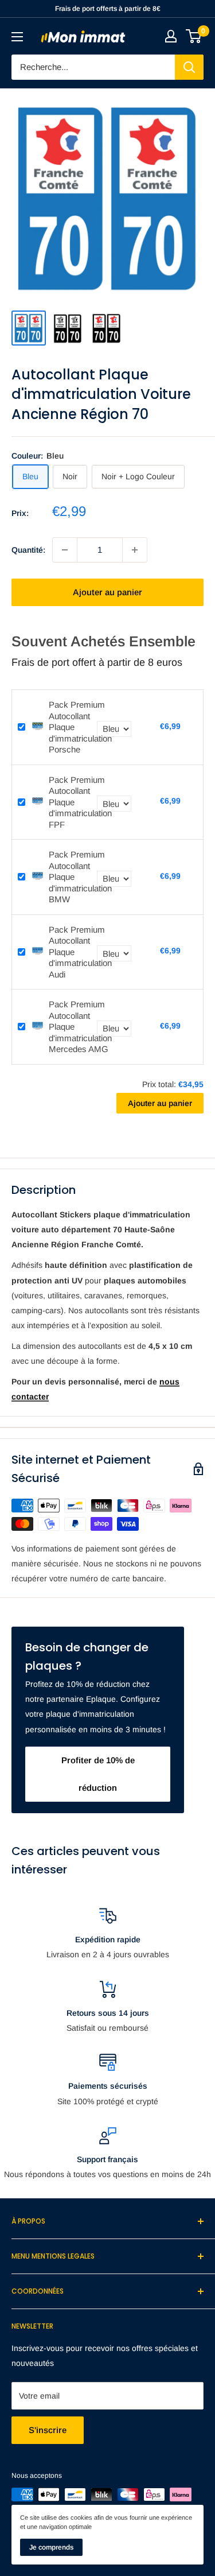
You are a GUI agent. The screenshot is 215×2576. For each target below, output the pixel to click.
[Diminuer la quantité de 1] (65, 550)
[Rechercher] (189, 67)
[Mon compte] (171, 36)
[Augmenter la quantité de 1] (135, 550)
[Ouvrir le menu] (17, 37)
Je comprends (51, 2547)
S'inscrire (48, 2430)
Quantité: (28, 550)
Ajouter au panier (107, 592)
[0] (194, 36)
